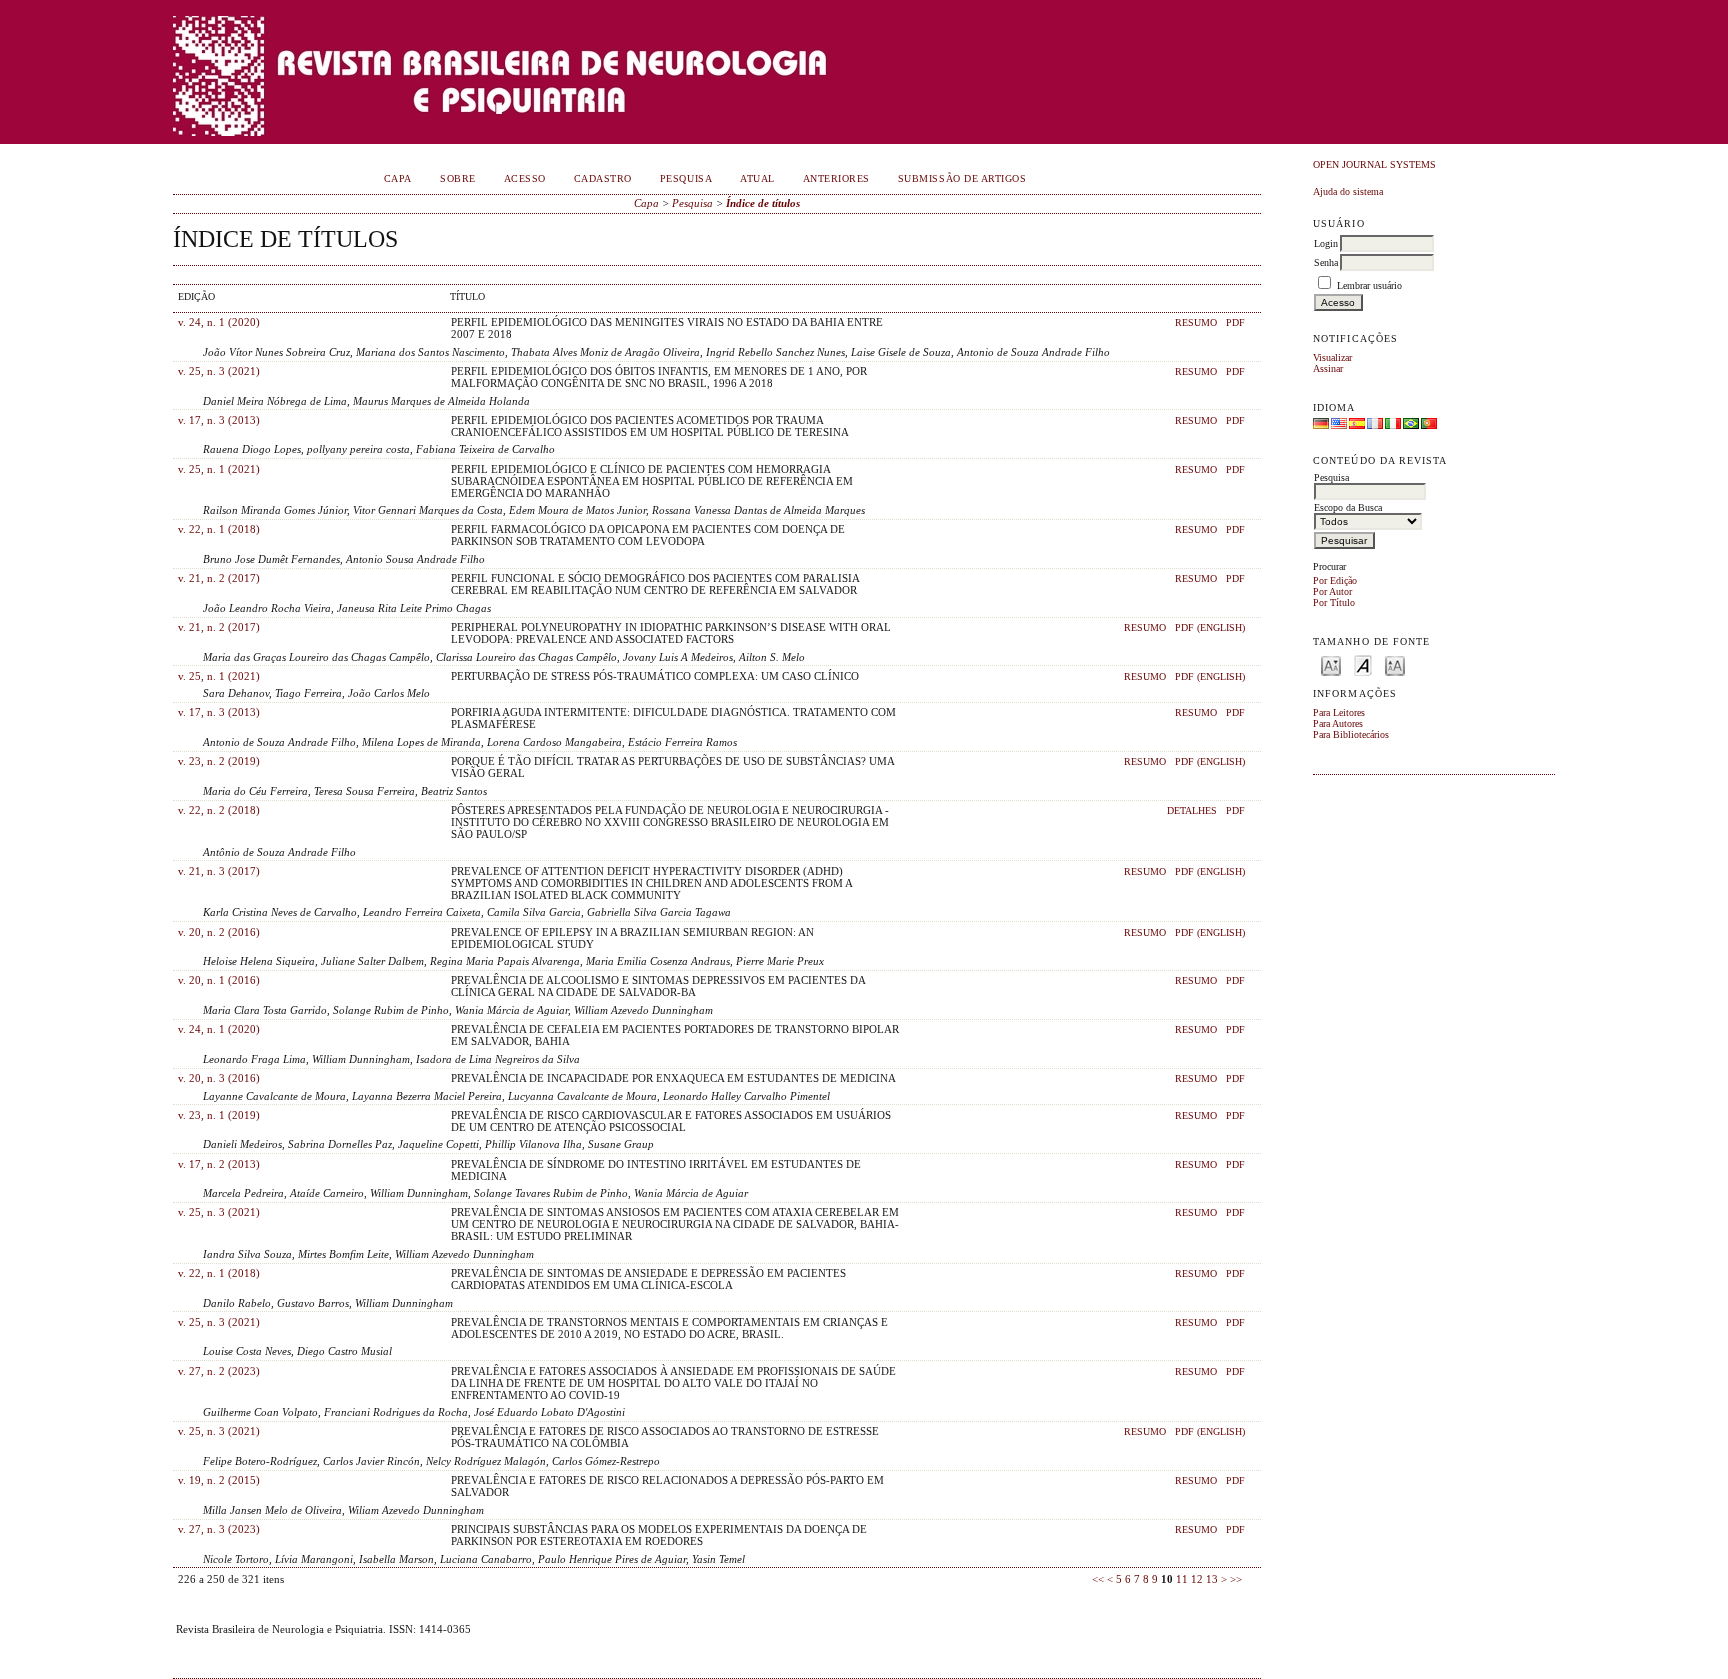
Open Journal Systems (1374, 164)
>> (1236, 1579)
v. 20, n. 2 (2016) (219, 932)
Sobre (458, 178)
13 (1212, 1579)
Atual (757, 178)
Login (1326, 243)
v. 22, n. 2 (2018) (219, 810)
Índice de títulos (763, 203)
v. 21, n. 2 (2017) (219, 578)
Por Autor (1332, 591)
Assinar (1328, 368)
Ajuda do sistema (1348, 191)
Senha (1326, 262)
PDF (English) (1210, 628)
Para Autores (1338, 723)
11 (1182, 1579)
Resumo (1196, 323)
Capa (398, 178)
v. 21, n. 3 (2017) (219, 871)
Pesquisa (686, 178)
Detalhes (1192, 811)
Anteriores (836, 178)
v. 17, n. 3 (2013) (219, 420)
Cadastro (603, 178)
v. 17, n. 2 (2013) (219, 1164)
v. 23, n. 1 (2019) (219, 1115)
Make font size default (1363, 664)
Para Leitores (1339, 712)
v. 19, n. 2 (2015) (219, 1480)
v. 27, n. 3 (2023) (219, 1529)
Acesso (525, 178)
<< (1098, 1579)
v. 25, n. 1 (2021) (219, 469)
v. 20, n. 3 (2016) (219, 1078)
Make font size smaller (1331, 664)
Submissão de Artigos (962, 178)
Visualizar (1332, 357)
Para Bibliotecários (1351, 734)
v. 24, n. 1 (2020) (219, 322)
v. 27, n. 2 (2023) (219, 1371)
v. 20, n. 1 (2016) (219, 980)
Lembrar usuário (1369, 285)
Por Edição (1335, 580)
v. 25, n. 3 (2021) (219, 371)
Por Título (1334, 602)
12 (1197, 1579)
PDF (1235, 323)
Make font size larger (1395, 664)
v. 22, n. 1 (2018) (219, 529)
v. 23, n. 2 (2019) (219, 761)
